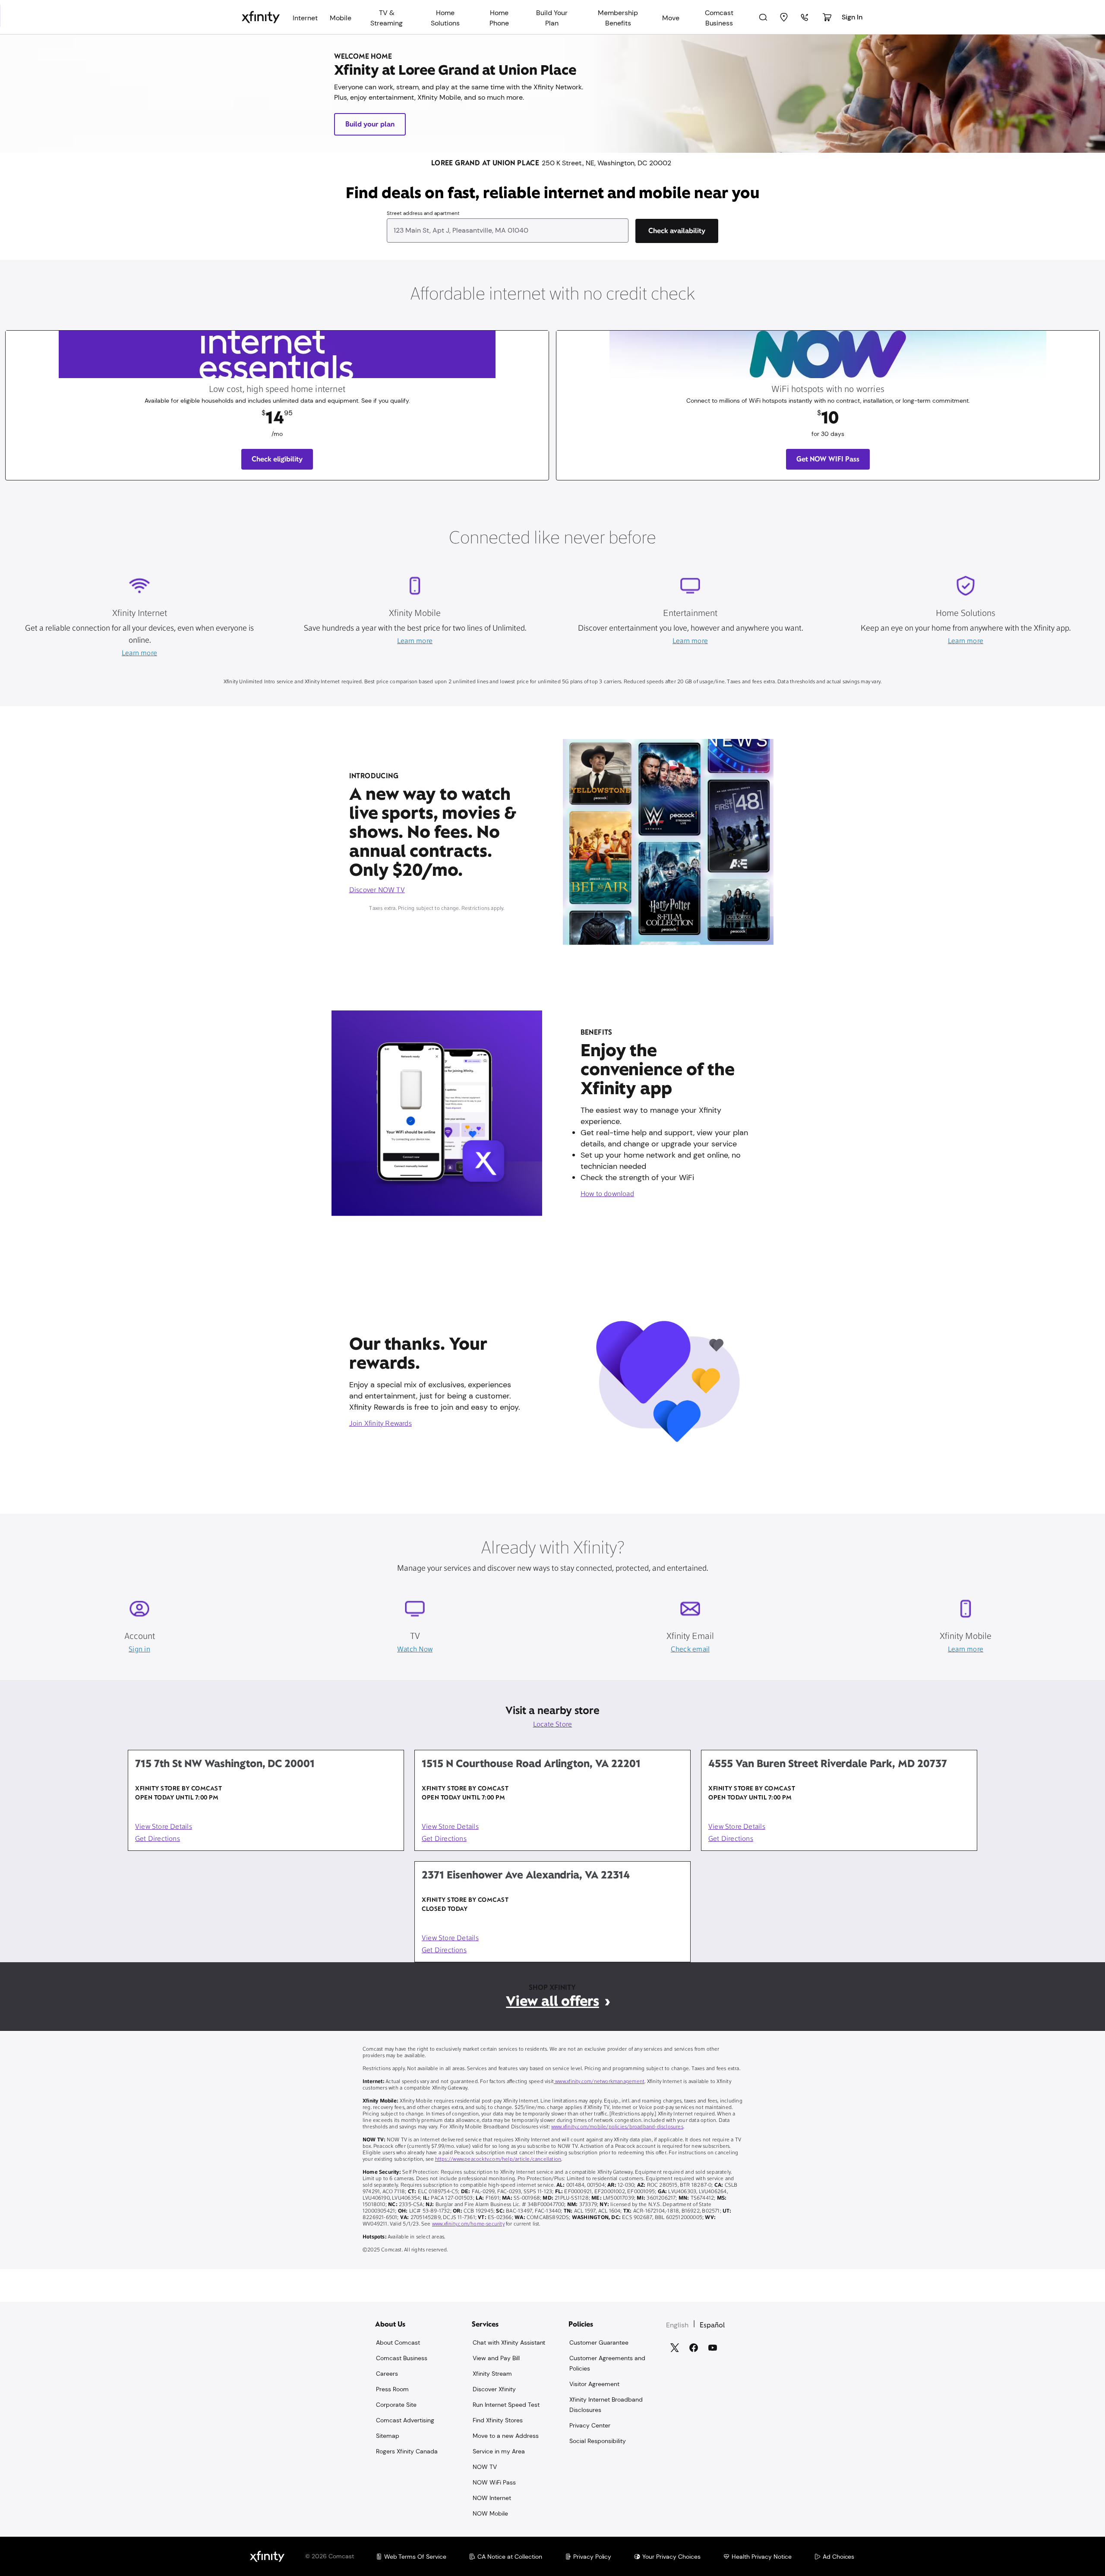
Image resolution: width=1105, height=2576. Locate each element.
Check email (690, 1650)
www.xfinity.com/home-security (468, 2224)
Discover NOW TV (377, 890)
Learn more (139, 653)
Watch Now (415, 1650)
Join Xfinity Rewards (380, 1424)
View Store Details (164, 1827)
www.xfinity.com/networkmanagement (599, 2082)
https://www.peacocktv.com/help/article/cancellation (498, 2159)
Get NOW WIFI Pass (828, 459)
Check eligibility (277, 459)
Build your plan (370, 124)
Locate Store (553, 1725)
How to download (607, 1194)
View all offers (552, 2001)
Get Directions (158, 1839)
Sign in (139, 1650)
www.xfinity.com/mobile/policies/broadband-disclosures (617, 2127)
